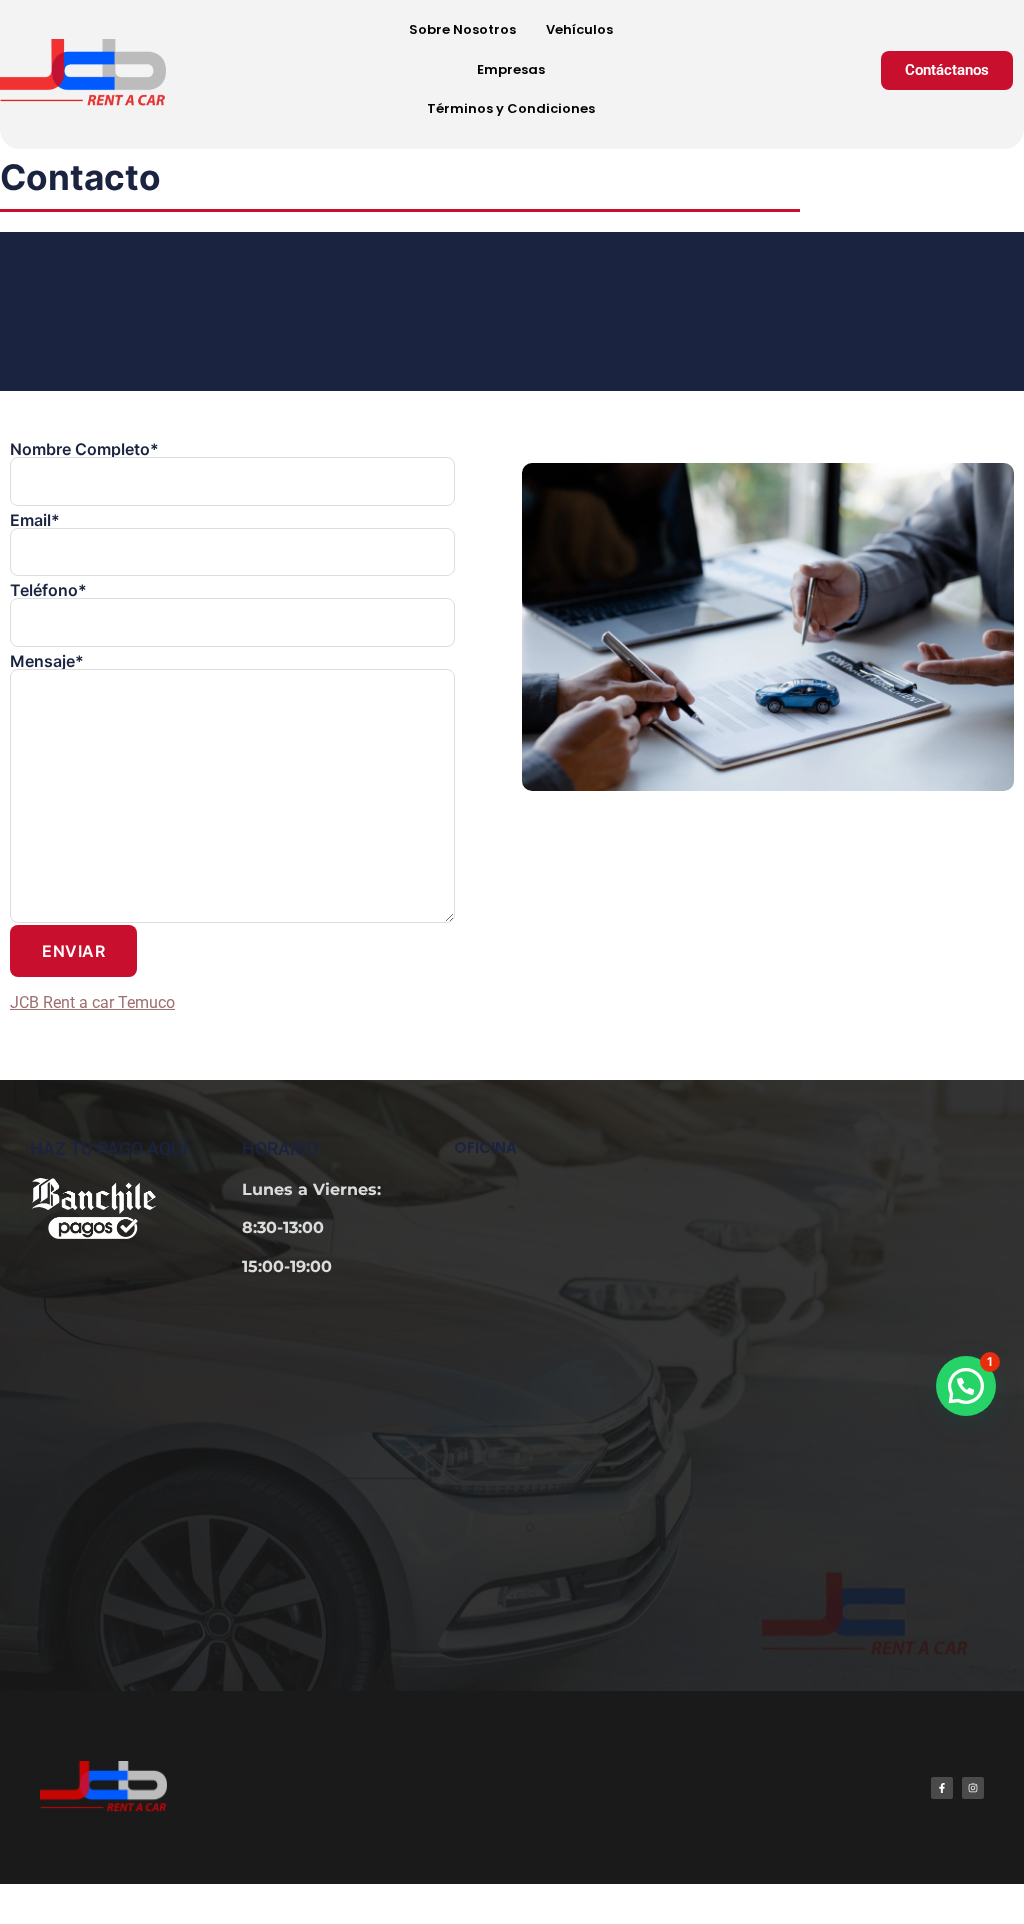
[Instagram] (973, 1788)
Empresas (511, 69)
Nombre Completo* (84, 450)
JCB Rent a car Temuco (92, 1002)
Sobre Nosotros (462, 29)
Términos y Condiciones (511, 108)
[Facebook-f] (942, 1788)
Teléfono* (48, 591)
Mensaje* (47, 662)
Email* (35, 521)
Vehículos (579, 29)
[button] (966, 1386)
